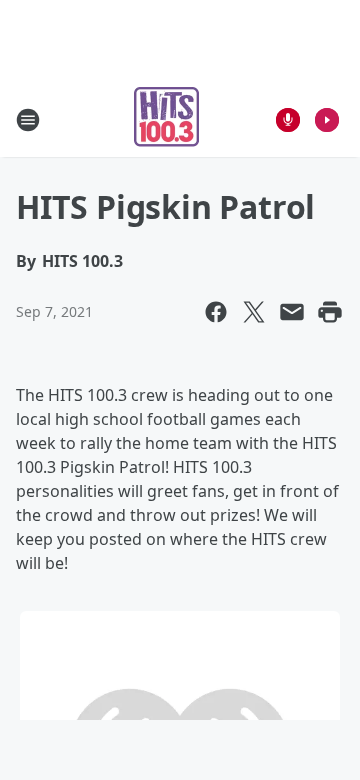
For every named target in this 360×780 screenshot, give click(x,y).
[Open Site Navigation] (28, 120)
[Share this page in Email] (292, 312)
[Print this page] (330, 312)
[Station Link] (166, 119)
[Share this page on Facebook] (216, 312)
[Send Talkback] (288, 120)
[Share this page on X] (254, 312)
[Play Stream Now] (327, 120)
